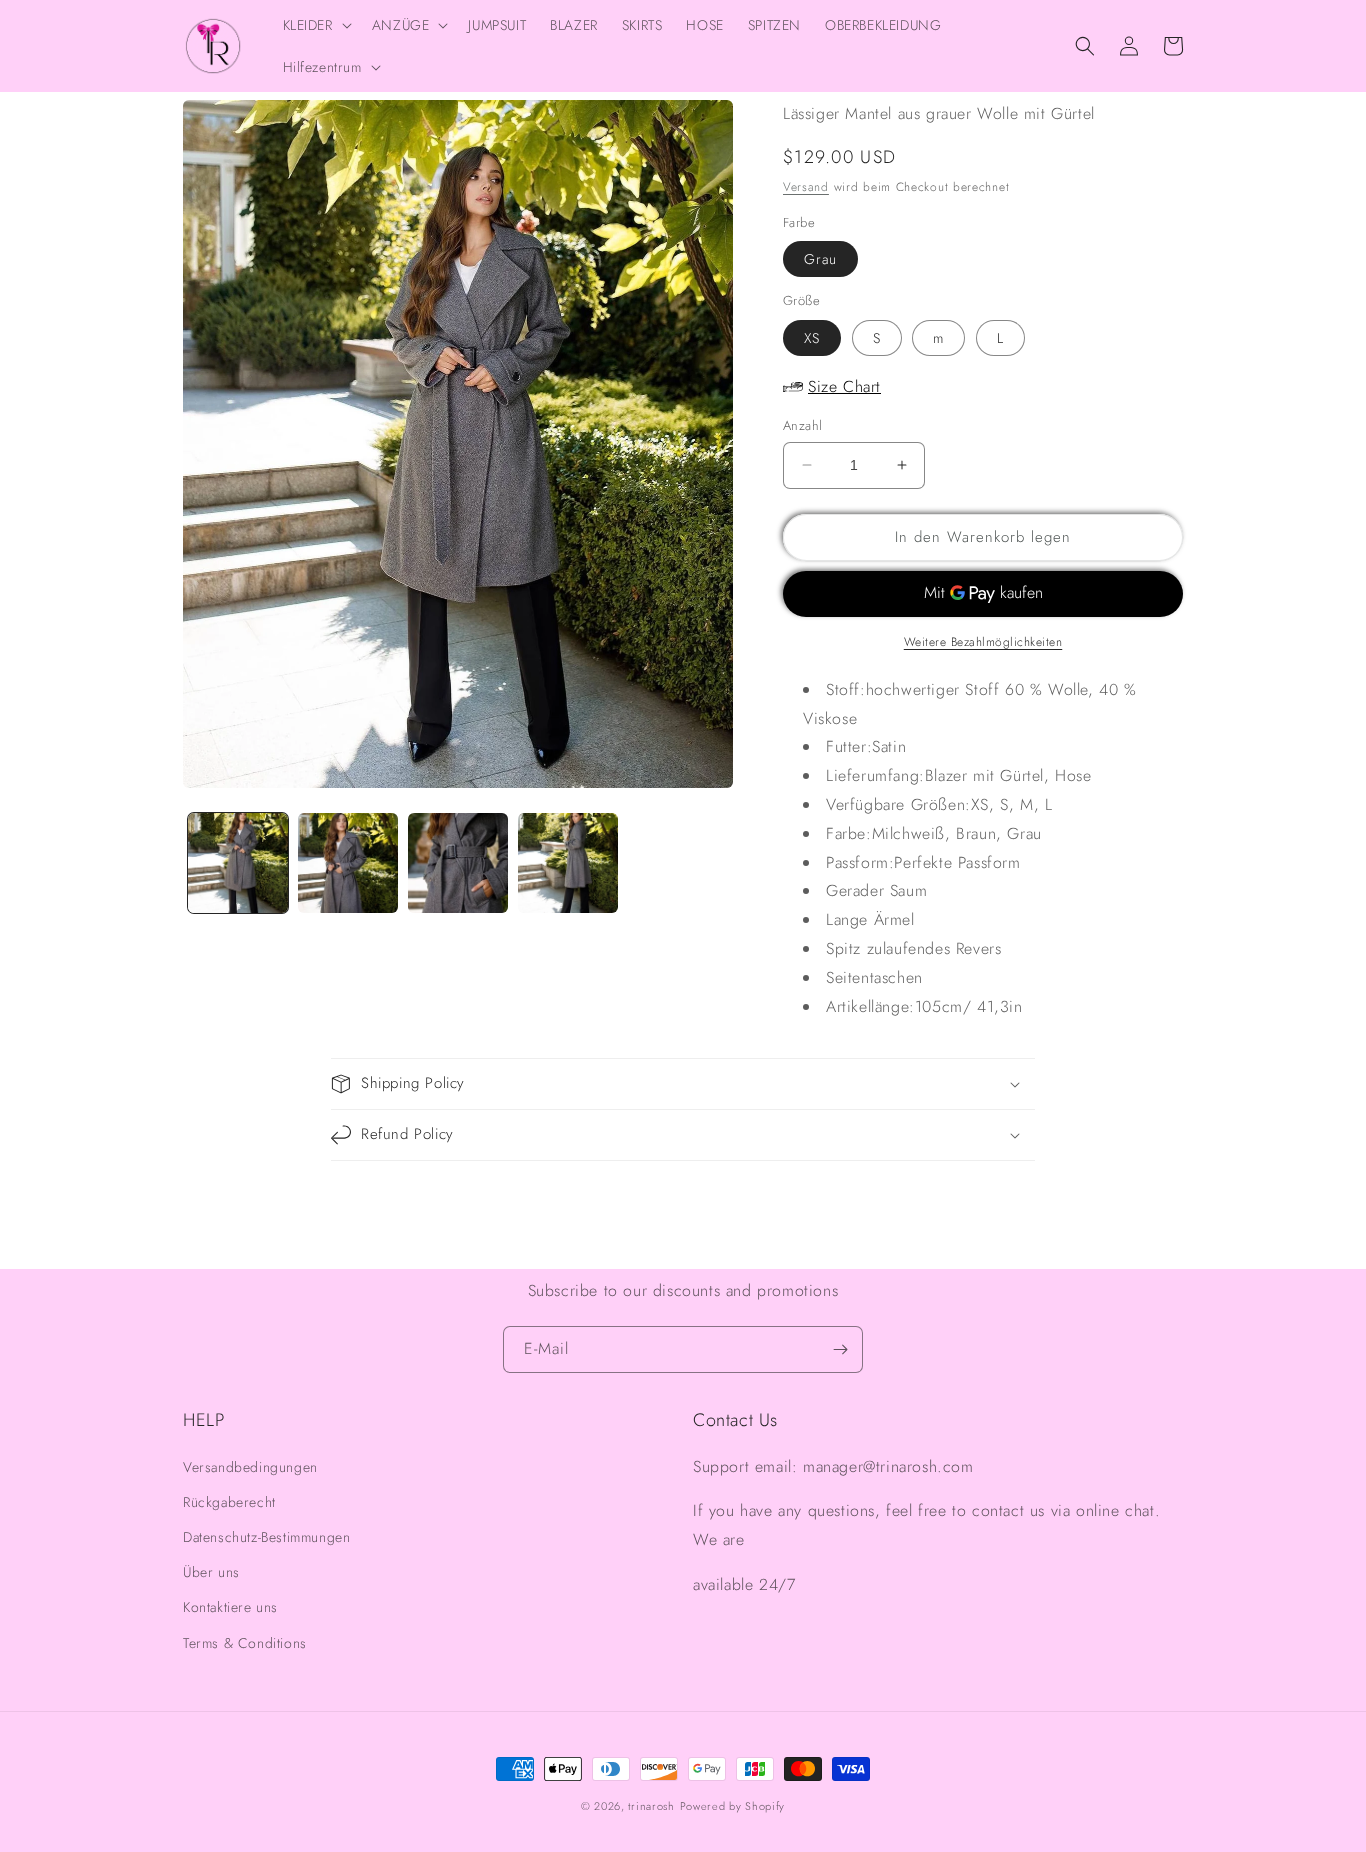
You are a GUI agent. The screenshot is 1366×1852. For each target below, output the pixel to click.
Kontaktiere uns (230, 1607)
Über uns (211, 1572)
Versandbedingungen (250, 1467)
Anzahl (802, 425)
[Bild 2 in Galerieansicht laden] (348, 863)
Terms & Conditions (245, 1643)
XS (812, 338)
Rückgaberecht (229, 1502)
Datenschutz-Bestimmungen (266, 1537)
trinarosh (651, 1806)
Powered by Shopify (733, 1806)
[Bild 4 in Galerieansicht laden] (568, 863)
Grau (820, 259)
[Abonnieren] (840, 1349)
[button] (315, 25)
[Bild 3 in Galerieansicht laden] (458, 863)
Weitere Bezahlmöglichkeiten (983, 642)
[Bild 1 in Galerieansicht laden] (238, 863)
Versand (806, 187)
